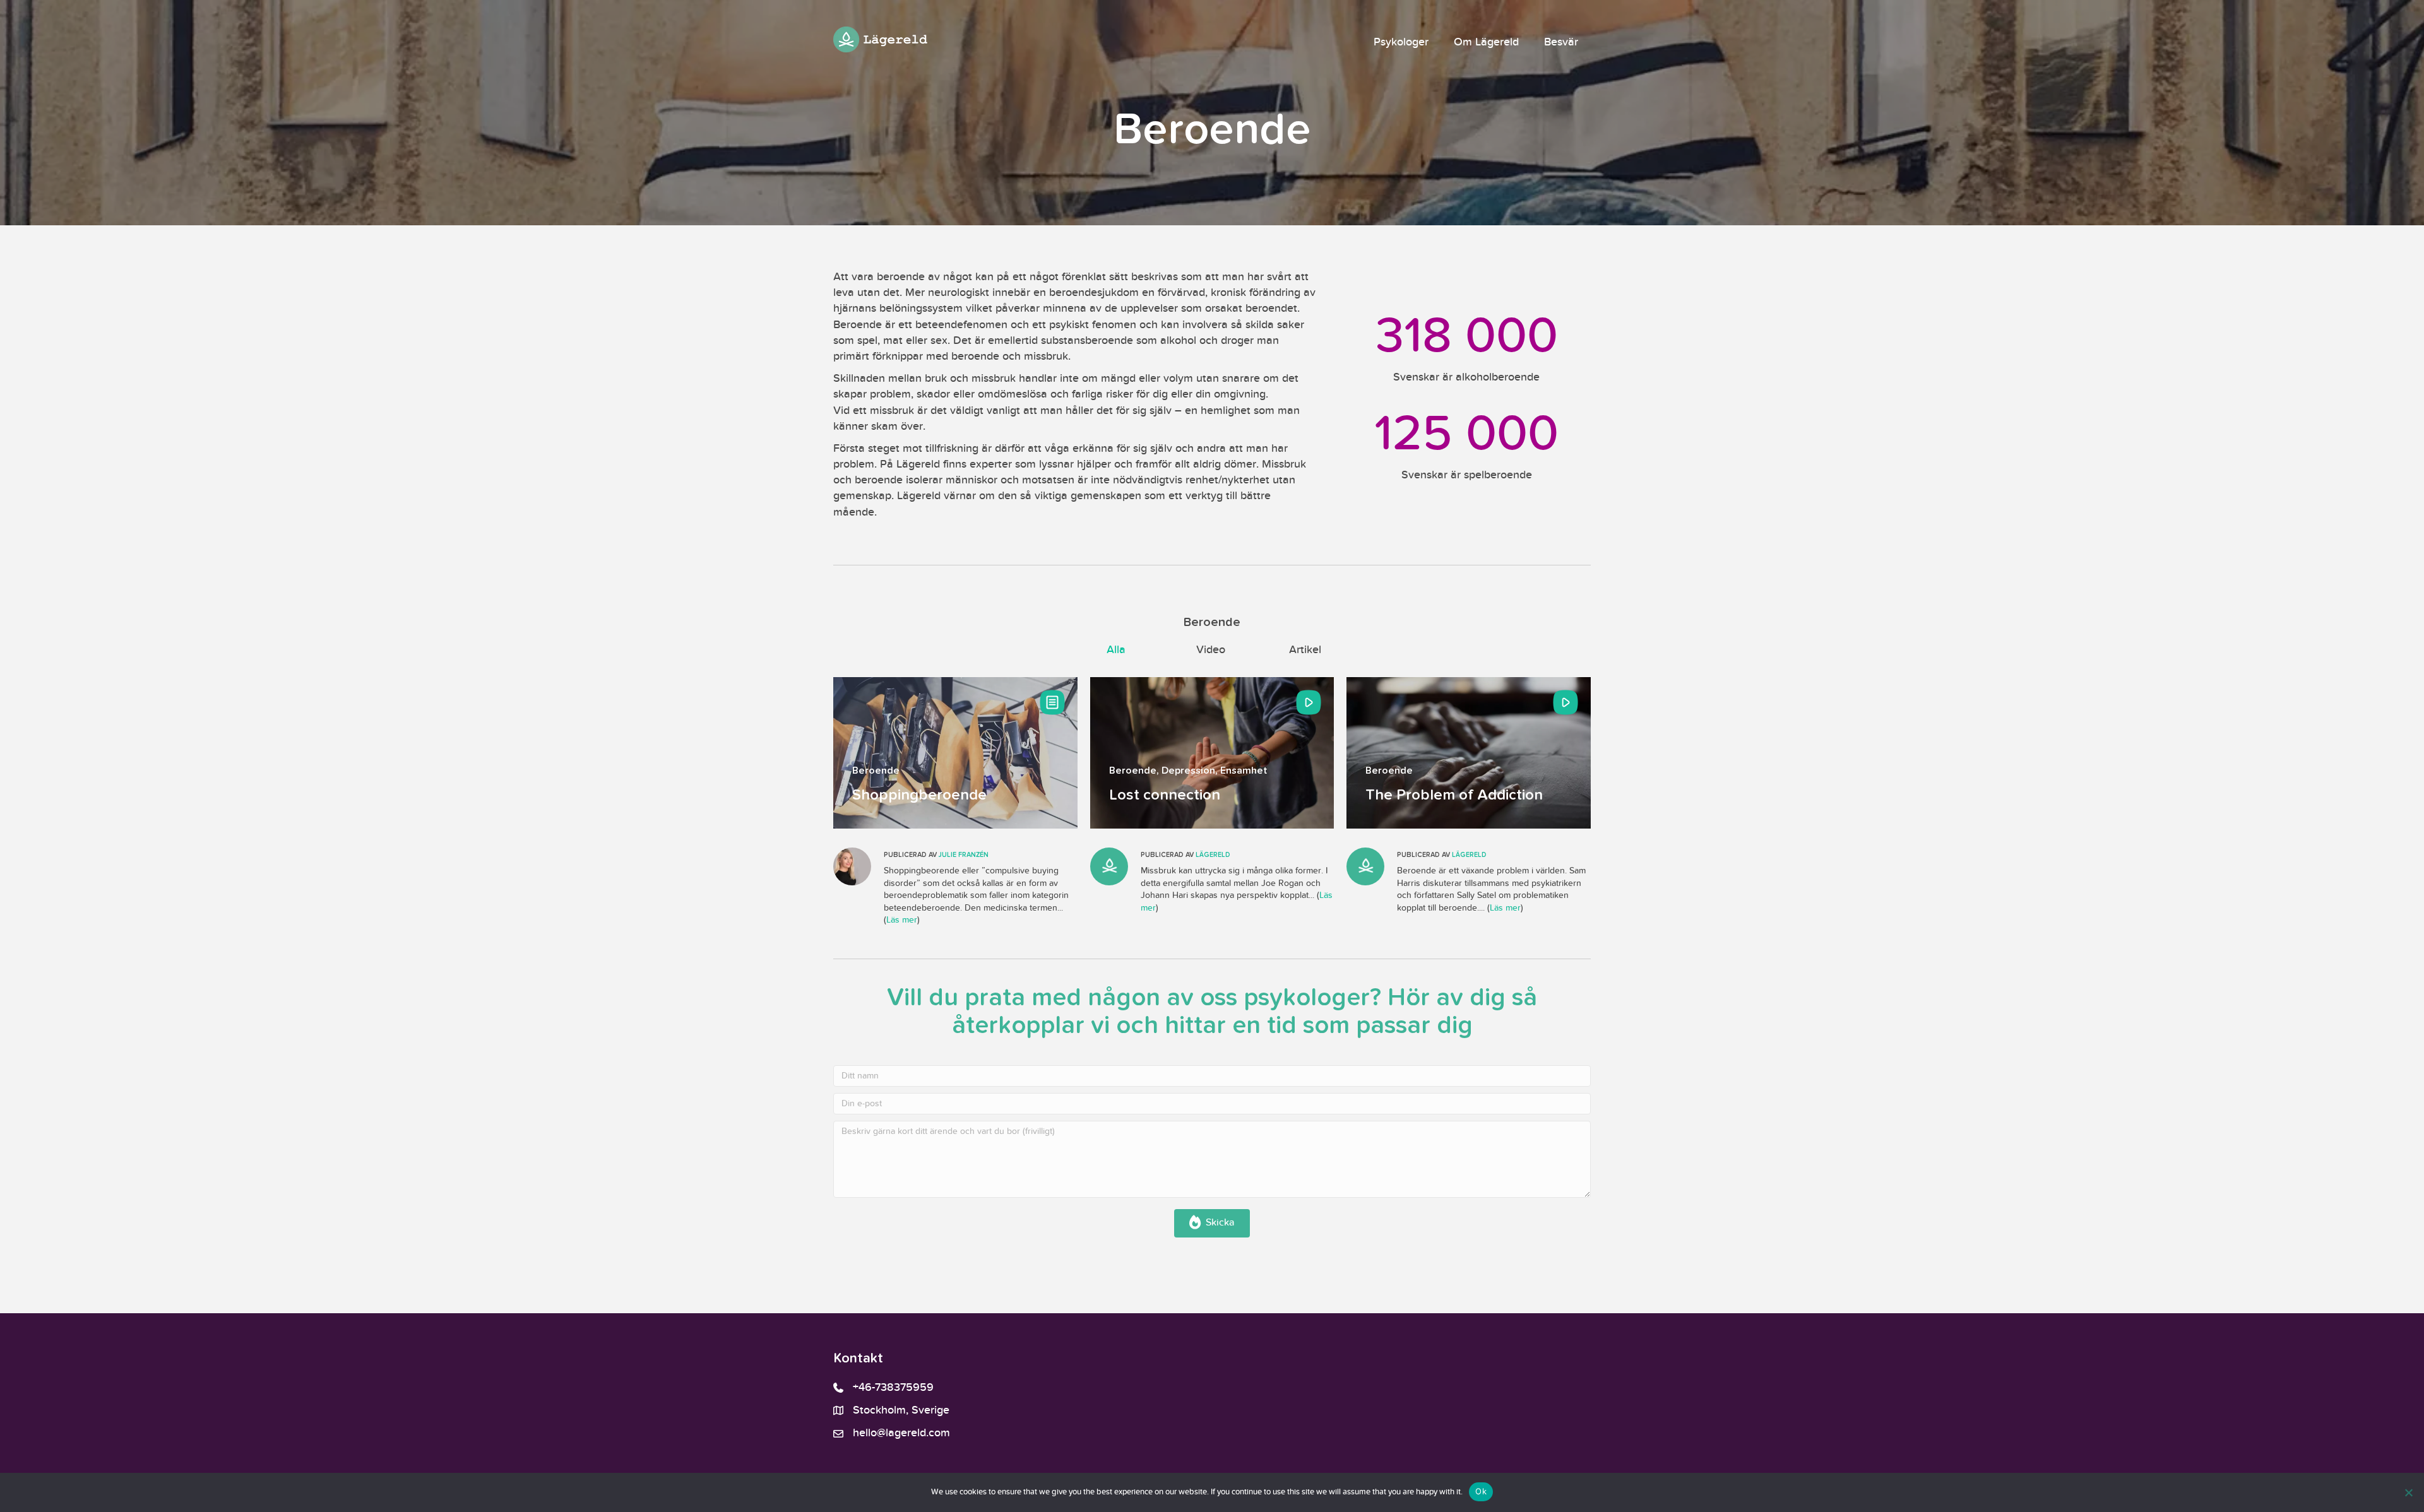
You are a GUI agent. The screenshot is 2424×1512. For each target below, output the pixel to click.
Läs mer (902, 920)
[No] (2408, 1492)
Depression (1188, 771)
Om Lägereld (1486, 42)
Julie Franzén (964, 855)
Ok (1481, 1491)
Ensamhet (1244, 771)
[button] (1212, 1223)
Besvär (1561, 42)
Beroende (876, 771)
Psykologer (1401, 42)
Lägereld (1213, 855)
